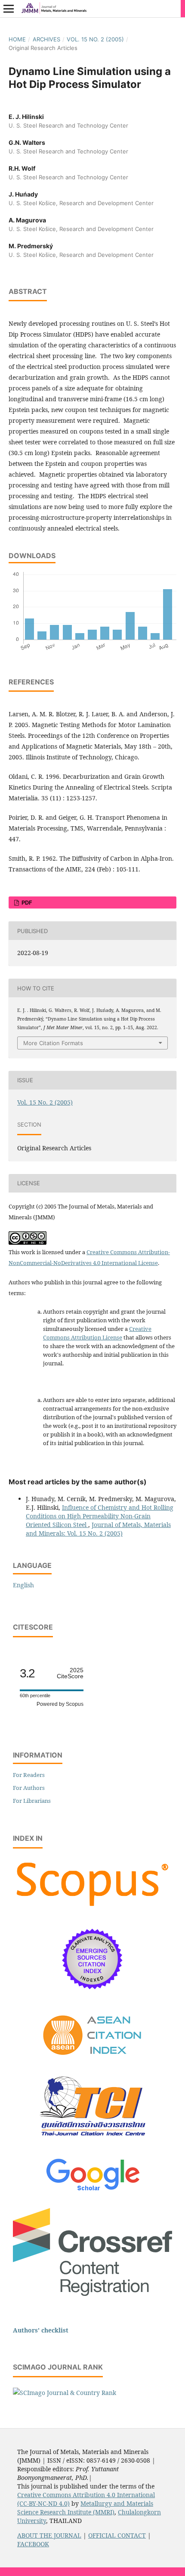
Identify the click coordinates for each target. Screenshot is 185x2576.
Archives (46, 39)
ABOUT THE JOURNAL (49, 2535)
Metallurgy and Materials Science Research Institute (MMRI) (85, 2508)
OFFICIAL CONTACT (117, 2535)
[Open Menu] (9, 9)
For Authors (29, 1788)
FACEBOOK (33, 2544)
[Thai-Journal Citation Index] (92, 2143)
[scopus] (92, 1907)
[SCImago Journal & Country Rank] (65, 2393)
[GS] (93, 2191)
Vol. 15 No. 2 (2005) (95, 39)
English (23, 1585)
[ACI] (93, 2061)
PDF (26, 902)
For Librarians (32, 1801)
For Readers (29, 1775)
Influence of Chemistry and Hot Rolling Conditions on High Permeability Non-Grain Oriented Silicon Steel (100, 1516)
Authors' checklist (41, 2330)
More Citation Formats (53, 1043)
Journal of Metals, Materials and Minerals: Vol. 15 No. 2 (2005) (98, 1529)
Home (17, 39)
